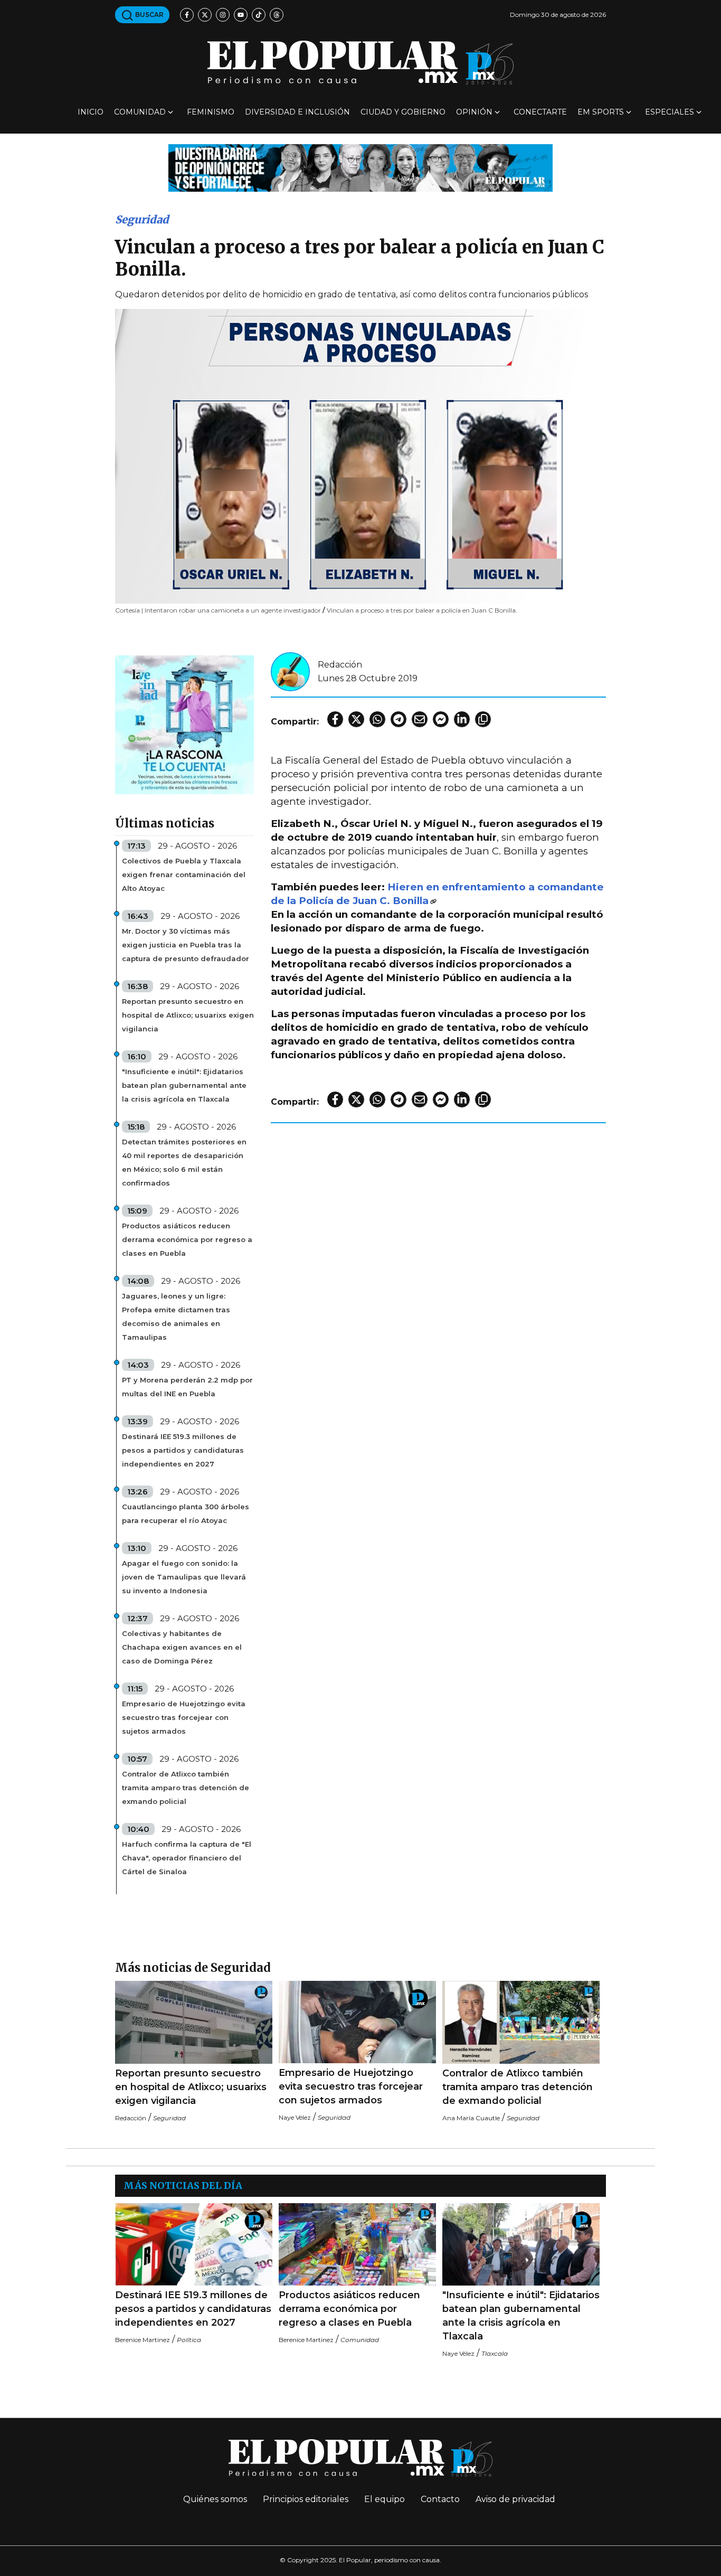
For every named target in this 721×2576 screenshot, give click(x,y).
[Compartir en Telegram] (399, 719)
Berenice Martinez (143, 2340)
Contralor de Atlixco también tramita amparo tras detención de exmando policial (186, 1788)
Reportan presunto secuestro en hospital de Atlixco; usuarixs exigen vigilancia (188, 1015)
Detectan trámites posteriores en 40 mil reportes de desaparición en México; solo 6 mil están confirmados (184, 1162)
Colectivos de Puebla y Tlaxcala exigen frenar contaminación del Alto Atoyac (184, 875)
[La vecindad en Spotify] (184, 724)
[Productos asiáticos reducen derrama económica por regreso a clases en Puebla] (357, 2245)
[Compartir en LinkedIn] (462, 719)
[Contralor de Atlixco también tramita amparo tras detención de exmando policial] (521, 2022)
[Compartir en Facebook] (335, 719)
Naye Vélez (295, 2117)
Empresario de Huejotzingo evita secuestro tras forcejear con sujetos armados (184, 1717)
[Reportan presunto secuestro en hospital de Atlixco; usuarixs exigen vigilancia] (194, 2022)
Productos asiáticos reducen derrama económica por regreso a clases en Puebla (187, 1239)
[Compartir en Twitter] (356, 719)
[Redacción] (290, 671)
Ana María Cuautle (471, 2118)
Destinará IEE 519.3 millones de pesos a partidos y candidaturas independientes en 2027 (183, 1450)
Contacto (440, 2499)
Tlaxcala (495, 2353)
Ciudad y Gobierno (403, 112)
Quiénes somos (215, 2499)
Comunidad (140, 112)
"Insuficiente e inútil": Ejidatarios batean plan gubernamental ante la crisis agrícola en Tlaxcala (184, 1085)
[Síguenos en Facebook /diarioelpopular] (187, 15)
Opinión (474, 112)
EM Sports (601, 112)
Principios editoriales (306, 2499)
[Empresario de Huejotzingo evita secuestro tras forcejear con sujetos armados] (357, 2022)
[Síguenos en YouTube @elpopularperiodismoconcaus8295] (241, 15)
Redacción (340, 665)
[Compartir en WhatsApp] (377, 719)
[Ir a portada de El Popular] (360, 63)
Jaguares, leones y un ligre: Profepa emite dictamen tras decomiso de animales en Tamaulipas (176, 1317)
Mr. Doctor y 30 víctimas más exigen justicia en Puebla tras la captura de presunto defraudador (186, 945)
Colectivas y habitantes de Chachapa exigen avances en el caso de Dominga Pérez (182, 1647)
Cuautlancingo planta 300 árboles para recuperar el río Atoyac (186, 1513)
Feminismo (211, 112)
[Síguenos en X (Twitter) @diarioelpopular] (205, 15)
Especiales (670, 112)
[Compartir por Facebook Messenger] (441, 719)
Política (189, 2340)
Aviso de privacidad (515, 2499)
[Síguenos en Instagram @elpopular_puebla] (223, 15)
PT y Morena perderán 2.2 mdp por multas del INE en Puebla (187, 1387)
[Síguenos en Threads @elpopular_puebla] (277, 15)
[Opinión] (360, 167)
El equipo (385, 2499)
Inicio (91, 112)
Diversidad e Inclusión (297, 112)
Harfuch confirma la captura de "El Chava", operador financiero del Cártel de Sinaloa (187, 1858)
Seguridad (142, 219)
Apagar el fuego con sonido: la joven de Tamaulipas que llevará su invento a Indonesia (184, 1577)
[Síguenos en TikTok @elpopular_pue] (259, 15)
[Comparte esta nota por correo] (420, 719)
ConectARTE (540, 112)
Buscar (149, 15)
